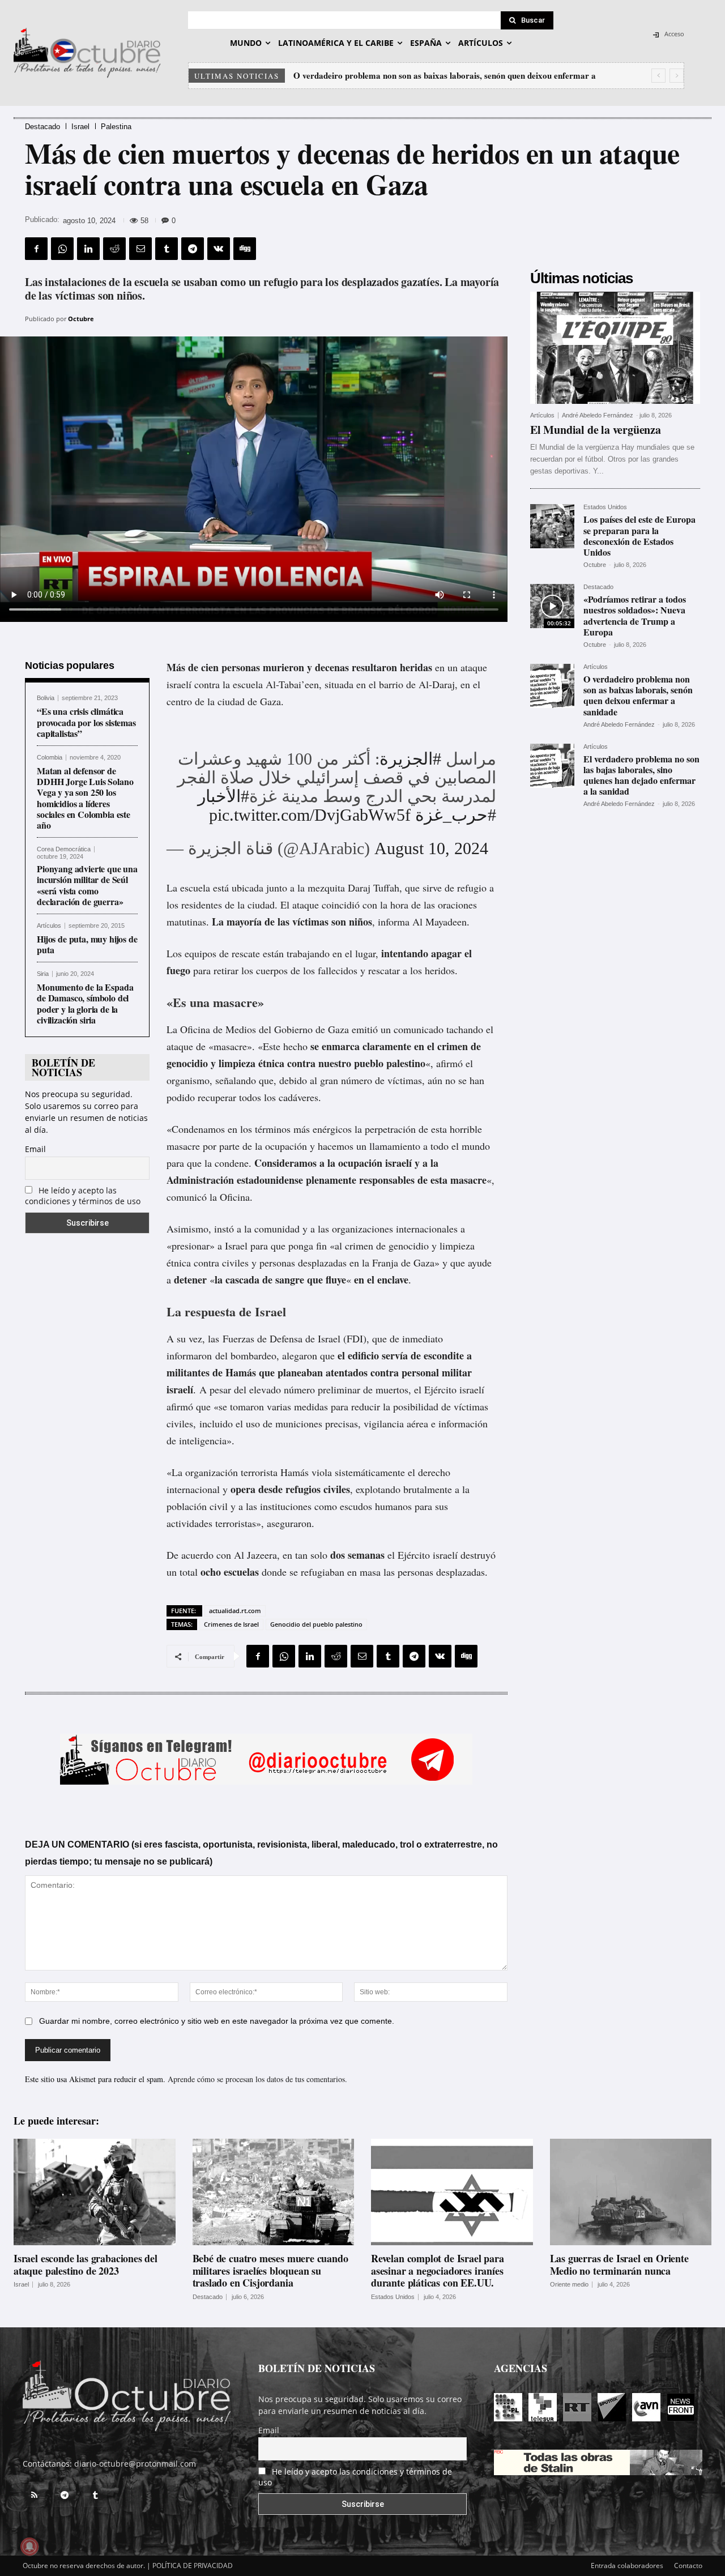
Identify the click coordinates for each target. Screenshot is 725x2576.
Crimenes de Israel (231, 1624)
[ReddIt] (114, 249)
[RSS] (34, 2496)
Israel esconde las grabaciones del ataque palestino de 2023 (86, 2264)
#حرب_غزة (456, 815)
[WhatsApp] (62, 249)
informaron (189, 1355)
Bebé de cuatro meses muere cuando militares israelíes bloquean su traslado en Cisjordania (270, 2270)
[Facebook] (36, 249)
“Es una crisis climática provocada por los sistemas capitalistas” (86, 722)
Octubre (81, 319)
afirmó (449, 1063)
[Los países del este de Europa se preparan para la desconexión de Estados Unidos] (552, 526)
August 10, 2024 (431, 848)
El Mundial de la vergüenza (596, 430)
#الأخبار (223, 796)
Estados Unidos (605, 507)
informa (394, 922)
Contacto (688, 2566)
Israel (80, 127)
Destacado (42, 127)
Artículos (49, 926)
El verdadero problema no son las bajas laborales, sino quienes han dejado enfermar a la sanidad (641, 775)
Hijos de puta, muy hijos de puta (87, 944)
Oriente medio (569, 2285)
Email (35, 1149)
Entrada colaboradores (627, 2566)
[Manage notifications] (29, 2547)
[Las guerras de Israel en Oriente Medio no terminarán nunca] (631, 2192)
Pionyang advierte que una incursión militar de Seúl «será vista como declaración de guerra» (87, 885)
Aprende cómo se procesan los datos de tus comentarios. (257, 2079)
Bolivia (46, 698)
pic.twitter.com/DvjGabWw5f (310, 815)
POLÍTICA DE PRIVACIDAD (193, 2566)
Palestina (116, 127)
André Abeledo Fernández (598, 415)
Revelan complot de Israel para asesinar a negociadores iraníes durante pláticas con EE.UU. (438, 2270)
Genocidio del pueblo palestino (316, 1624)
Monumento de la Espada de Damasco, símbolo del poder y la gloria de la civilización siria (85, 1003)
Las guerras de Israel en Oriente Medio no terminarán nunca (619, 2264)
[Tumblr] (167, 249)
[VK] (219, 249)
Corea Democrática (64, 849)
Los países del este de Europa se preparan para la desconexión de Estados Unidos (639, 536)
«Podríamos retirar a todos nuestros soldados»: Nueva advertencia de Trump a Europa (635, 615)
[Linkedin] (88, 249)
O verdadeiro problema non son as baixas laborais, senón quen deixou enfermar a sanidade (638, 695)
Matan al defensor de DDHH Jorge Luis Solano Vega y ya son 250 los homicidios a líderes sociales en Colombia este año (85, 798)
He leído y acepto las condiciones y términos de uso (83, 1196)
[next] (677, 76)
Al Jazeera (255, 1555)
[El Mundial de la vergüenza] (615, 348)
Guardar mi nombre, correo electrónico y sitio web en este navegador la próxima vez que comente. (217, 2021)
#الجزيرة (410, 759)
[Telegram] (193, 249)
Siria (43, 974)
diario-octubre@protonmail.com (135, 2464)
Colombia (50, 758)
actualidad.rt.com (235, 1611)
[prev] (658, 76)
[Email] (140, 249)
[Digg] (245, 249)
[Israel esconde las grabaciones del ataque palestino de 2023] (95, 2192)
